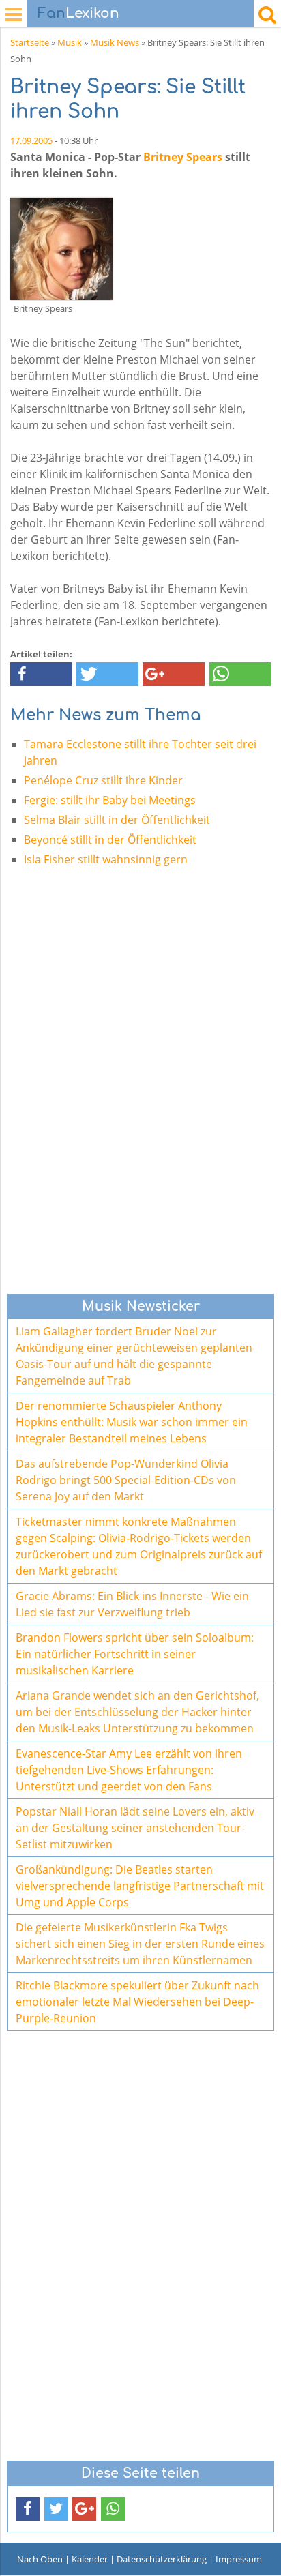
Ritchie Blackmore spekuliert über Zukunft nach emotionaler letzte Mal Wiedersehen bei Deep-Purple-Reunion (137, 2002)
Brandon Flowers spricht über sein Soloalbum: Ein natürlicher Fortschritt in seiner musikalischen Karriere (135, 1654)
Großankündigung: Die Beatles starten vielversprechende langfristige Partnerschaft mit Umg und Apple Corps (140, 1886)
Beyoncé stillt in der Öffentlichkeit (110, 840)
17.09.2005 (31, 140)
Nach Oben (40, 2559)
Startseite (30, 42)
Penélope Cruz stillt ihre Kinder (103, 780)
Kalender (90, 2559)
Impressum (239, 2559)
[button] (41, 674)
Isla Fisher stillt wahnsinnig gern (106, 859)
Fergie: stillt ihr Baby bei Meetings (110, 800)
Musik (70, 42)
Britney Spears (183, 157)
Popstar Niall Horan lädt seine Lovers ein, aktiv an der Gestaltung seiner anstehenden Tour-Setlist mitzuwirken (135, 1828)
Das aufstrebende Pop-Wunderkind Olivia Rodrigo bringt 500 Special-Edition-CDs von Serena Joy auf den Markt (126, 1480)
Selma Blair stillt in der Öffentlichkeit (117, 820)
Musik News (115, 42)
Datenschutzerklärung (162, 2559)
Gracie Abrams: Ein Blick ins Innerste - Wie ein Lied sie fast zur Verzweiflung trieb (132, 1604)
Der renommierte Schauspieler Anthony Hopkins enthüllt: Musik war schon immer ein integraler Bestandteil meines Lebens (132, 1422)
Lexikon (78, 13)
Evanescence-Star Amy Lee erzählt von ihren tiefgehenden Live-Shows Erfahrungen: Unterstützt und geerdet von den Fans (129, 1770)
